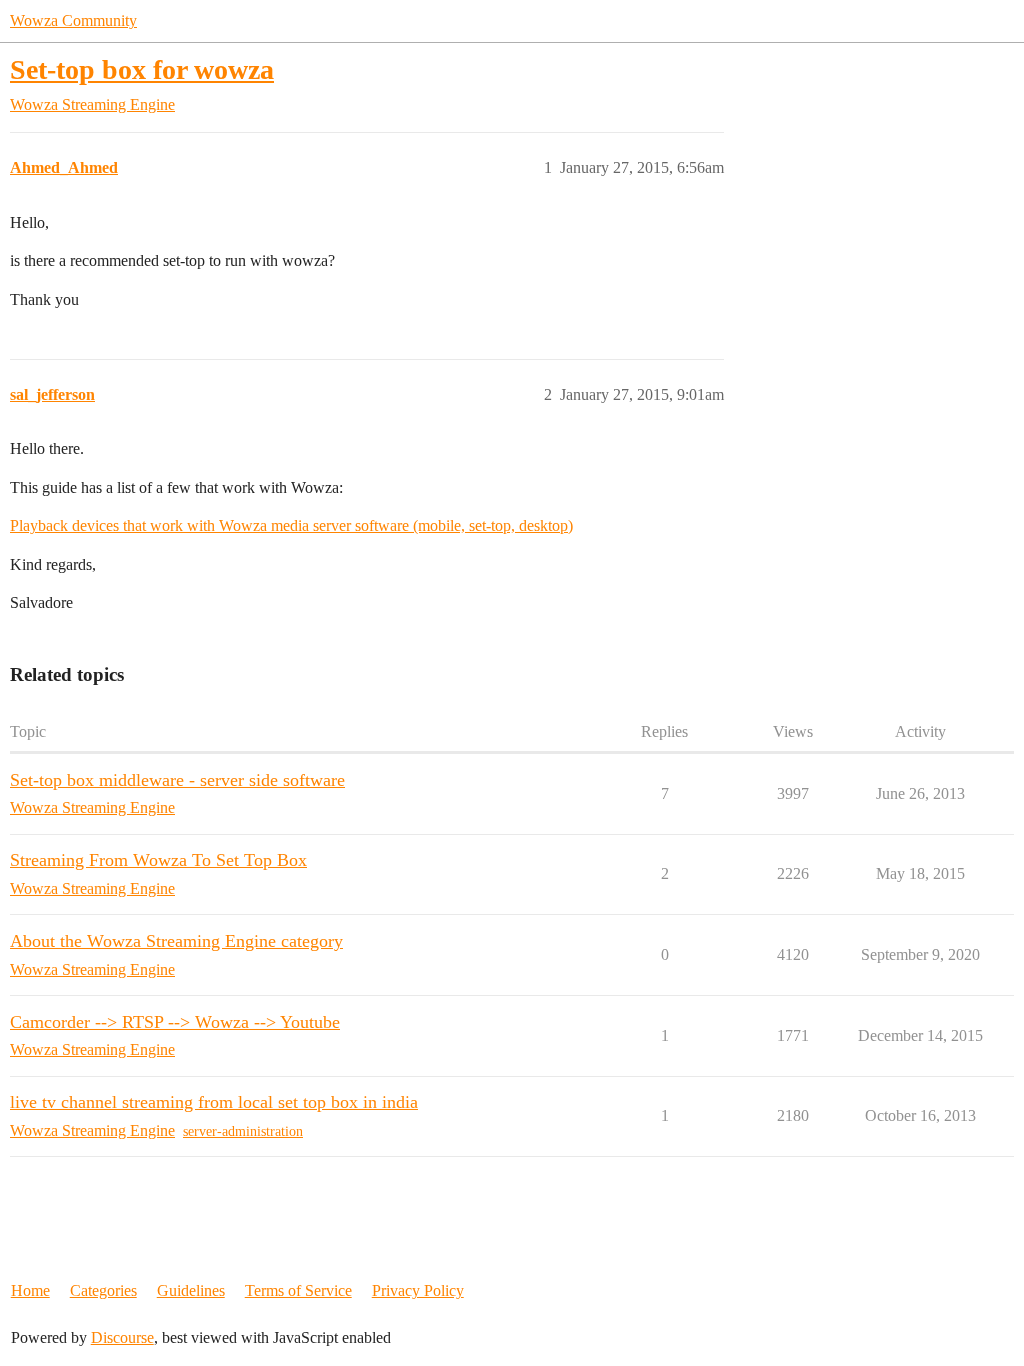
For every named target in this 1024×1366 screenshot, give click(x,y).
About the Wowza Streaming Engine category (176, 941)
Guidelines (191, 1290)
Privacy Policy (418, 1290)
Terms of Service (298, 1290)
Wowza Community (73, 20)
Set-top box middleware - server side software (177, 780)
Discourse (122, 1337)
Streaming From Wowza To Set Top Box (158, 860)
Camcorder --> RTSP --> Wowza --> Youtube (175, 1022)
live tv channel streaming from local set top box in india (214, 1102)
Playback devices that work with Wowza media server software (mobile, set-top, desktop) (291, 525)
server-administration (243, 1131)
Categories (103, 1290)
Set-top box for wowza (142, 69)
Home (30, 1290)
